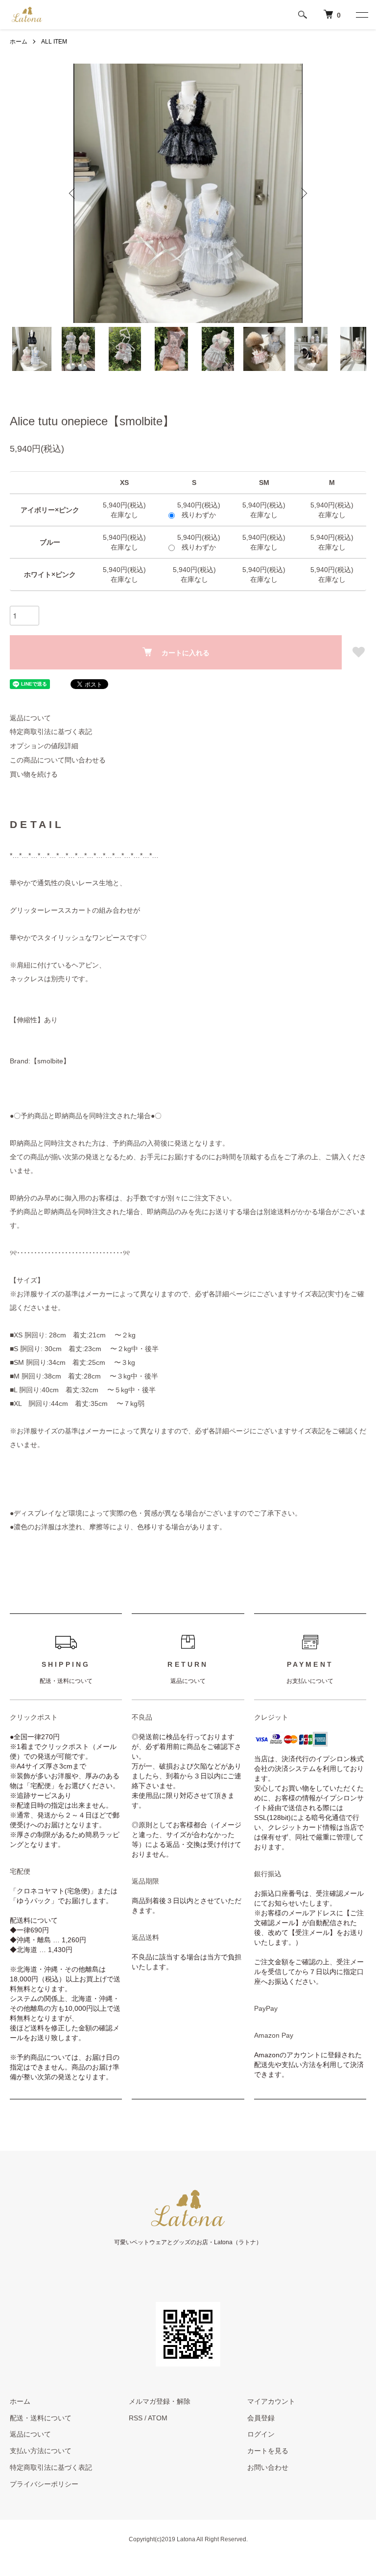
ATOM (158, 2418)
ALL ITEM (54, 42)
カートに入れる (186, 652)
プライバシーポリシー (44, 2484)
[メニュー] (361, 15)
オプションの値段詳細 (44, 746)
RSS (136, 2418)
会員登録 (261, 2418)
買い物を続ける (34, 774)
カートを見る (268, 2451)
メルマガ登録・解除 (160, 2401)
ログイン (261, 2434)
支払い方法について (41, 2451)
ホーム (19, 42)
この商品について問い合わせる (58, 760)
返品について (30, 718)
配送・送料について (41, 2418)
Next (303, 193)
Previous (73, 193)
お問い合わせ (268, 2467)
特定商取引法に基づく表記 (51, 732)
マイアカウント (271, 2401)
